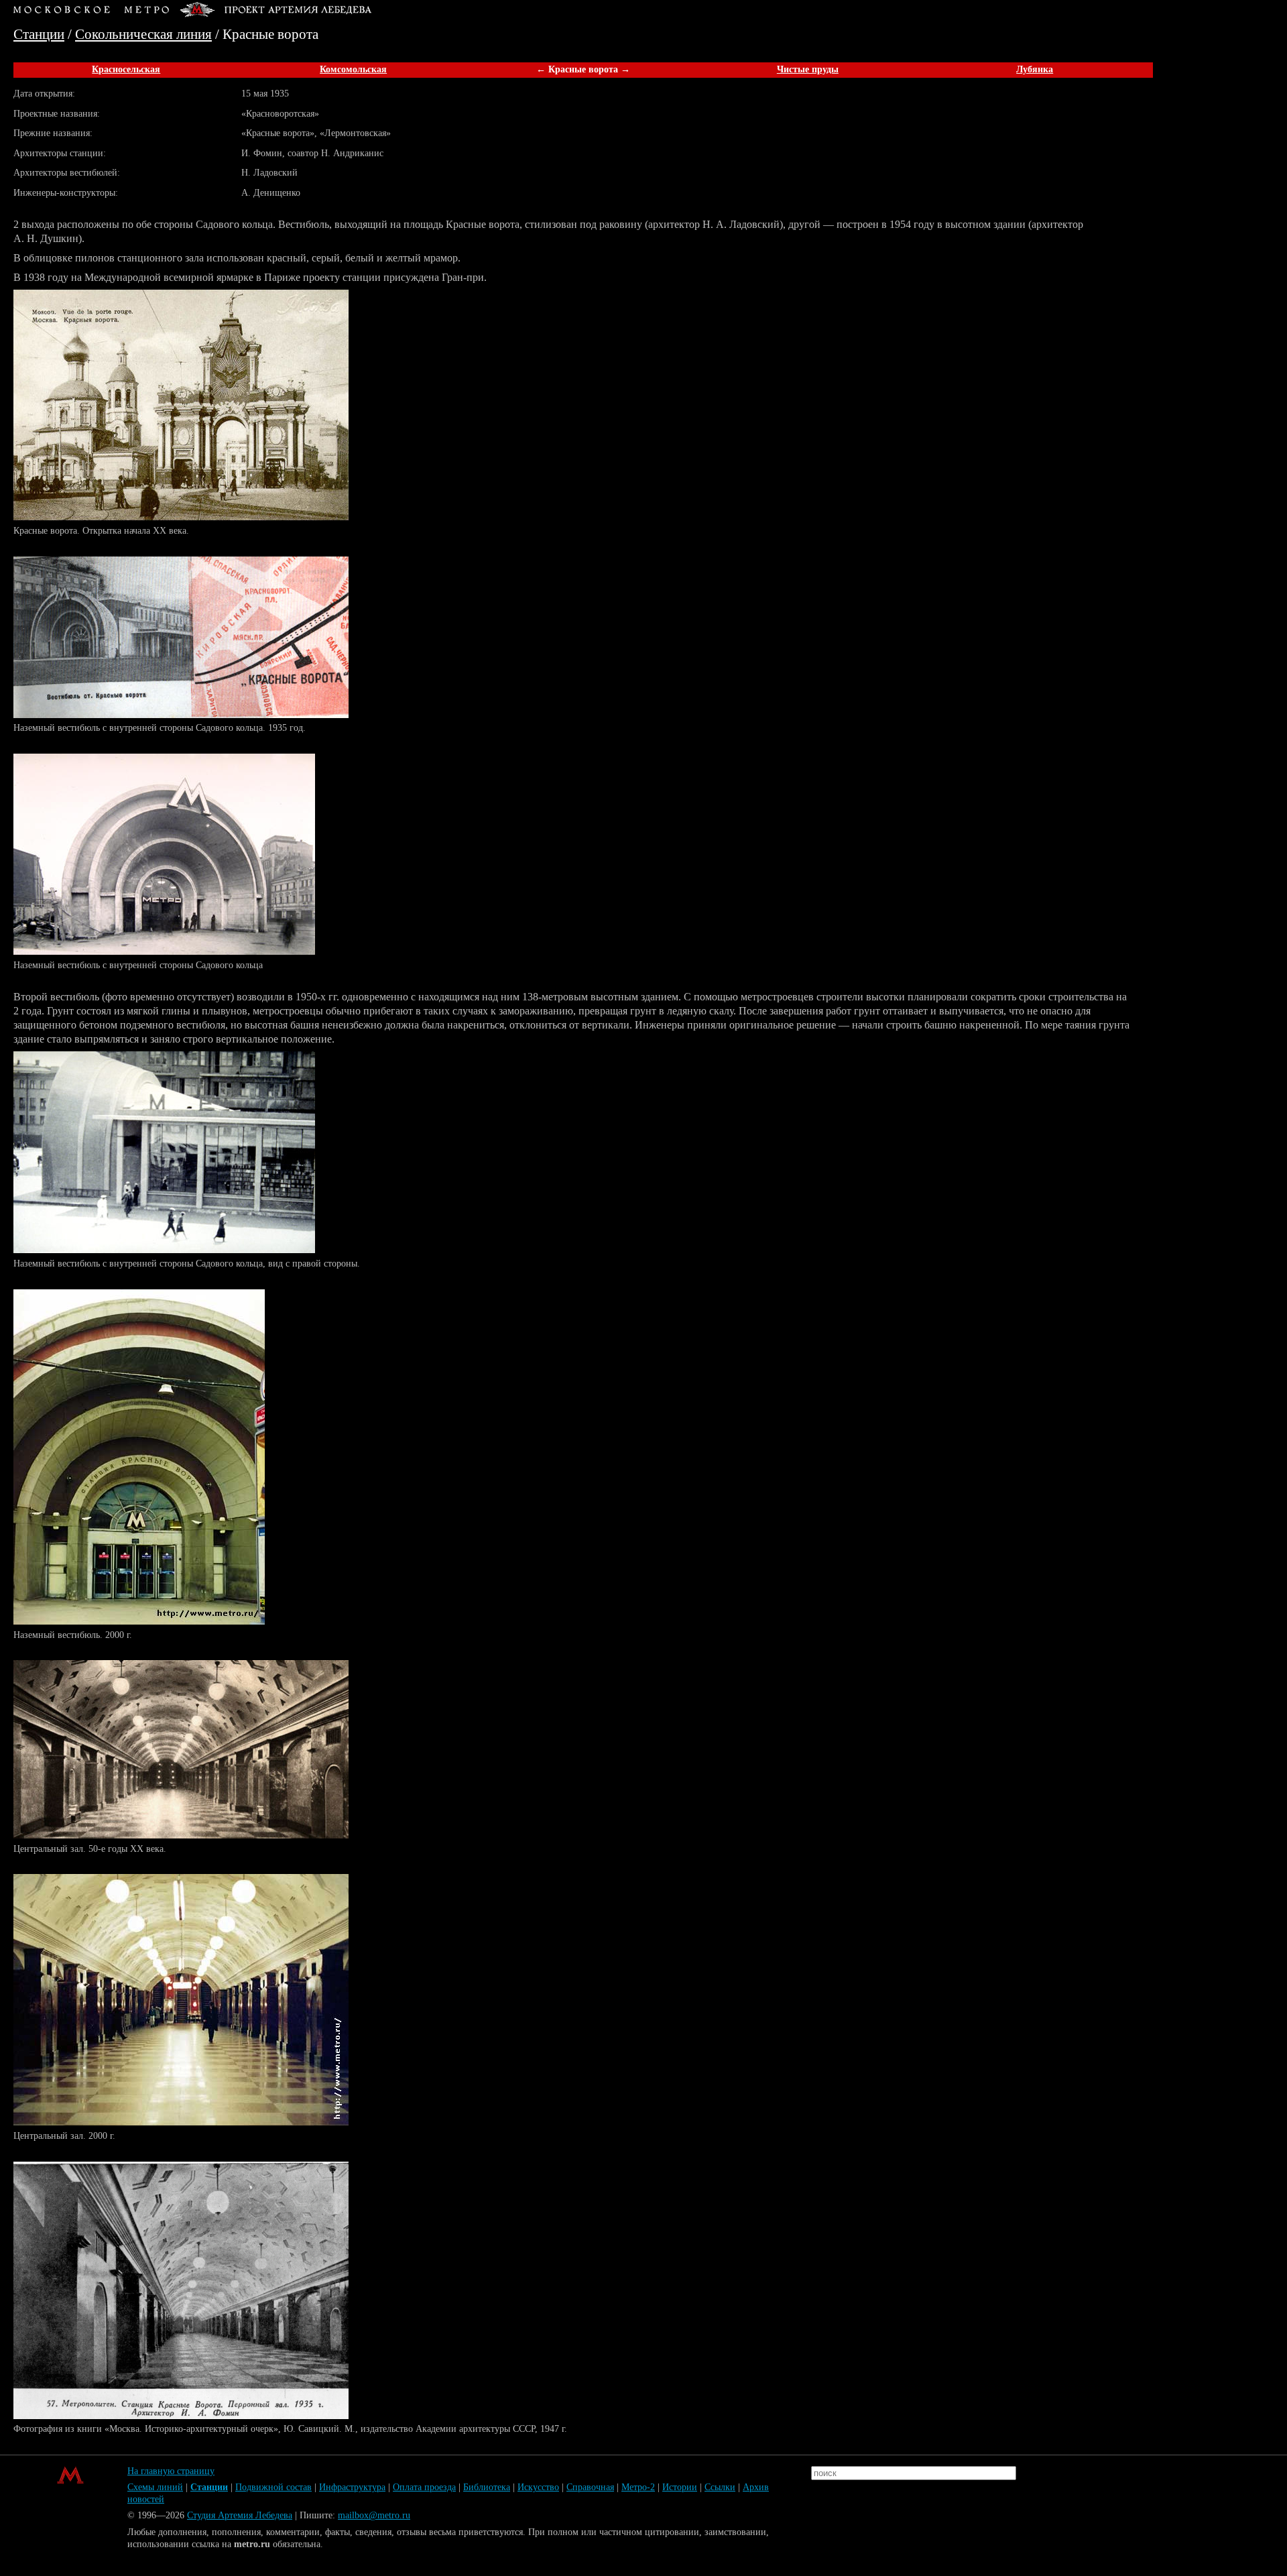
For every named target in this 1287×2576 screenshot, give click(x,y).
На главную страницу (171, 2471)
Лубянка (1035, 69)
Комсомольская (353, 69)
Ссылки (720, 2487)
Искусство (538, 2487)
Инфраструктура (352, 2487)
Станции (39, 34)
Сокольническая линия (143, 34)
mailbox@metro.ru (374, 2515)
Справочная (590, 2487)
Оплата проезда (424, 2487)
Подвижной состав (273, 2487)
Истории (680, 2487)
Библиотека (487, 2487)
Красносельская (126, 69)
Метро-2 (638, 2487)
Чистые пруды (808, 69)
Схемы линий (155, 2487)
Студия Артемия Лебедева (240, 2515)
